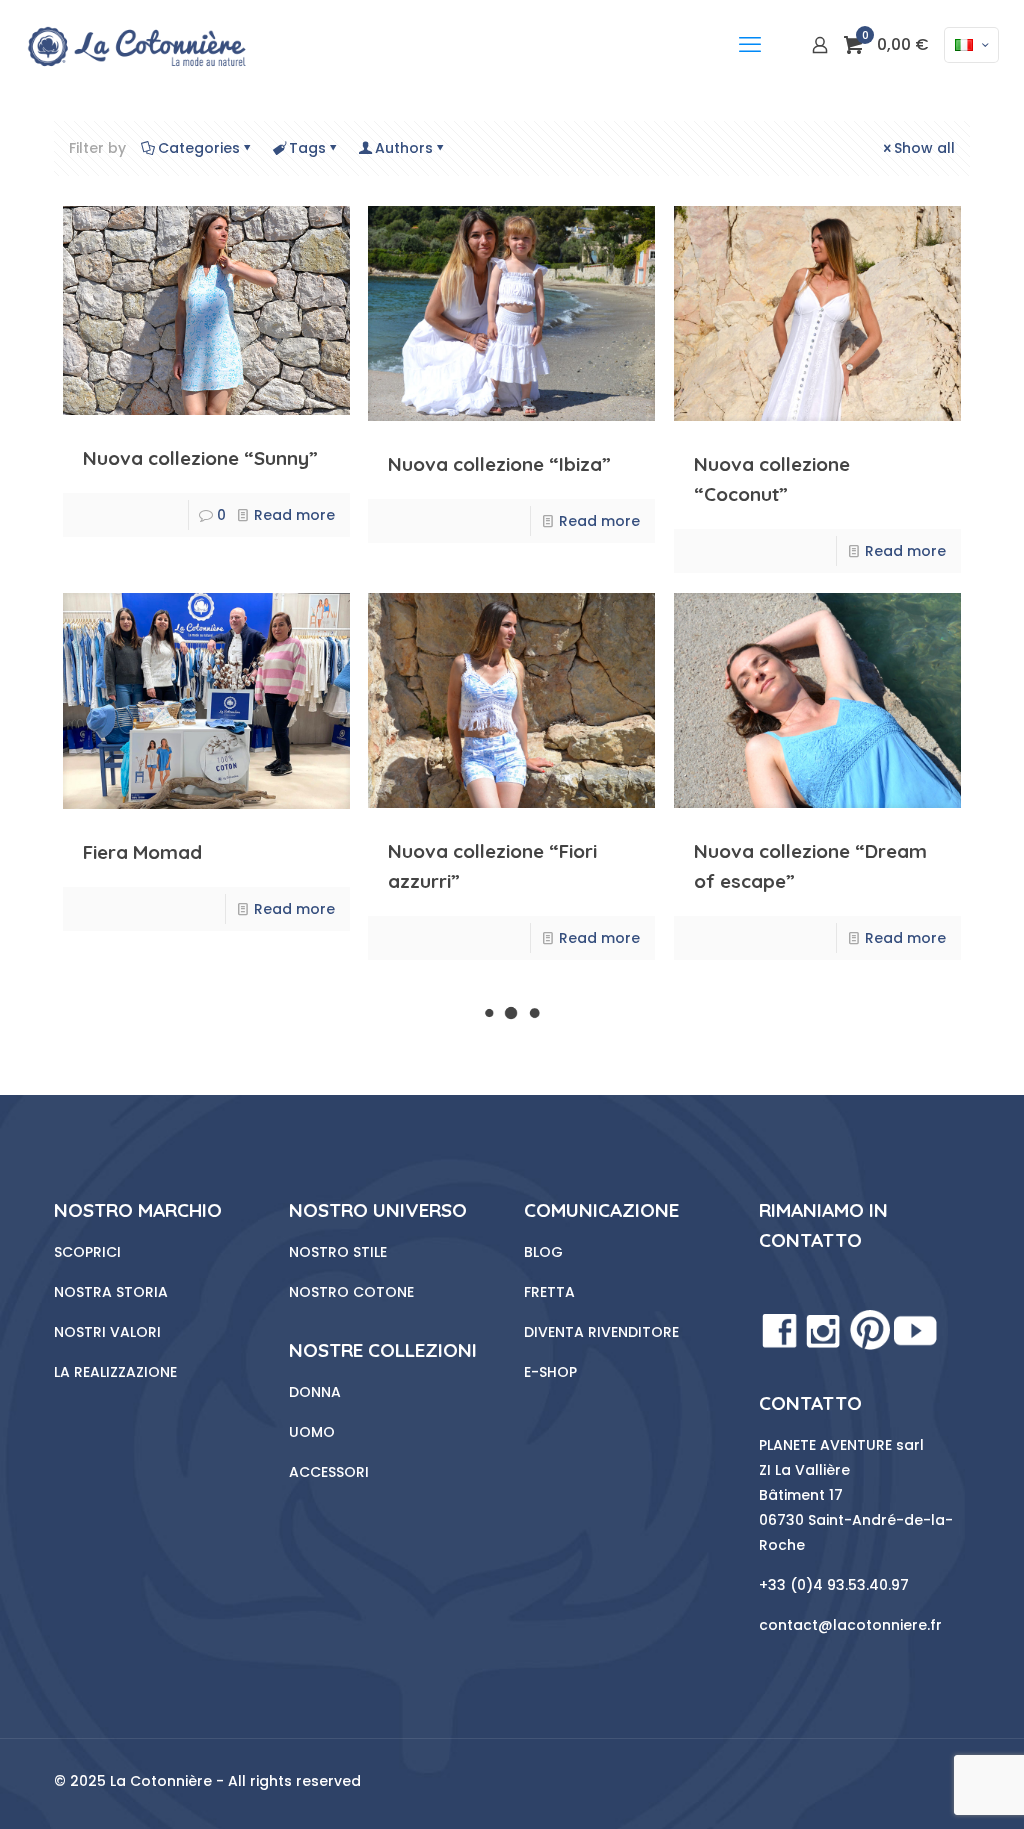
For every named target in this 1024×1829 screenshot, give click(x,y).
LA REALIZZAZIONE (115, 1372)
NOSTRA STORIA (111, 1292)
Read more (294, 515)
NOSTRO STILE (338, 1252)
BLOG (543, 1252)
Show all (924, 148)
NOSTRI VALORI (107, 1332)
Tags (307, 148)
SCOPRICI (87, 1252)
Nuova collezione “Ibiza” (499, 464)
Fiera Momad (142, 852)
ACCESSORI (329, 1472)
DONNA (315, 1392)
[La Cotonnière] (135, 45)
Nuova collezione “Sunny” (200, 458)
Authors (404, 148)
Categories (199, 148)
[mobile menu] (750, 45)
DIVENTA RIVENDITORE (601, 1332)
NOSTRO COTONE (351, 1292)
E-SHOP (550, 1372)
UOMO (312, 1432)
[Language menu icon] (971, 45)
